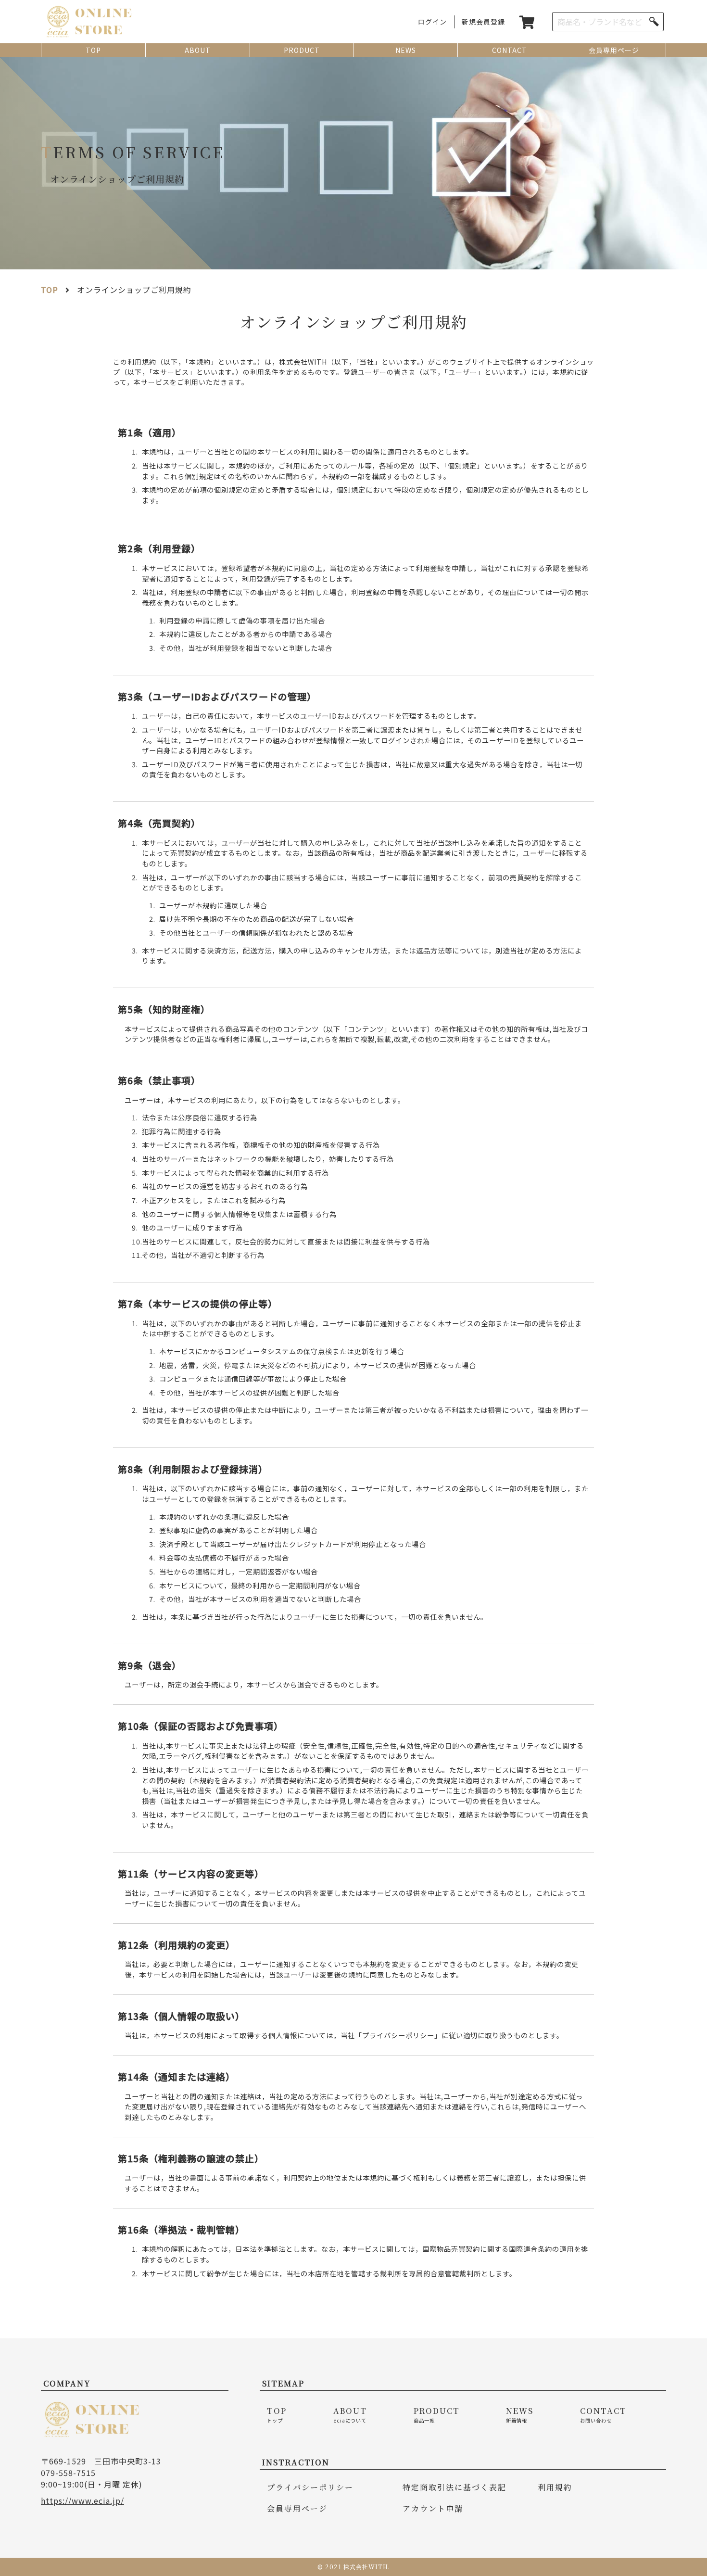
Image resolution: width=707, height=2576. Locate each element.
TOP (93, 50)
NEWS (406, 50)
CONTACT (510, 50)
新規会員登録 (483, 22)
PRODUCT (302, 50)
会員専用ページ (614, 50)
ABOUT (198, 50)
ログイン (432, 22)
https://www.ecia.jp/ (82, 2500)
